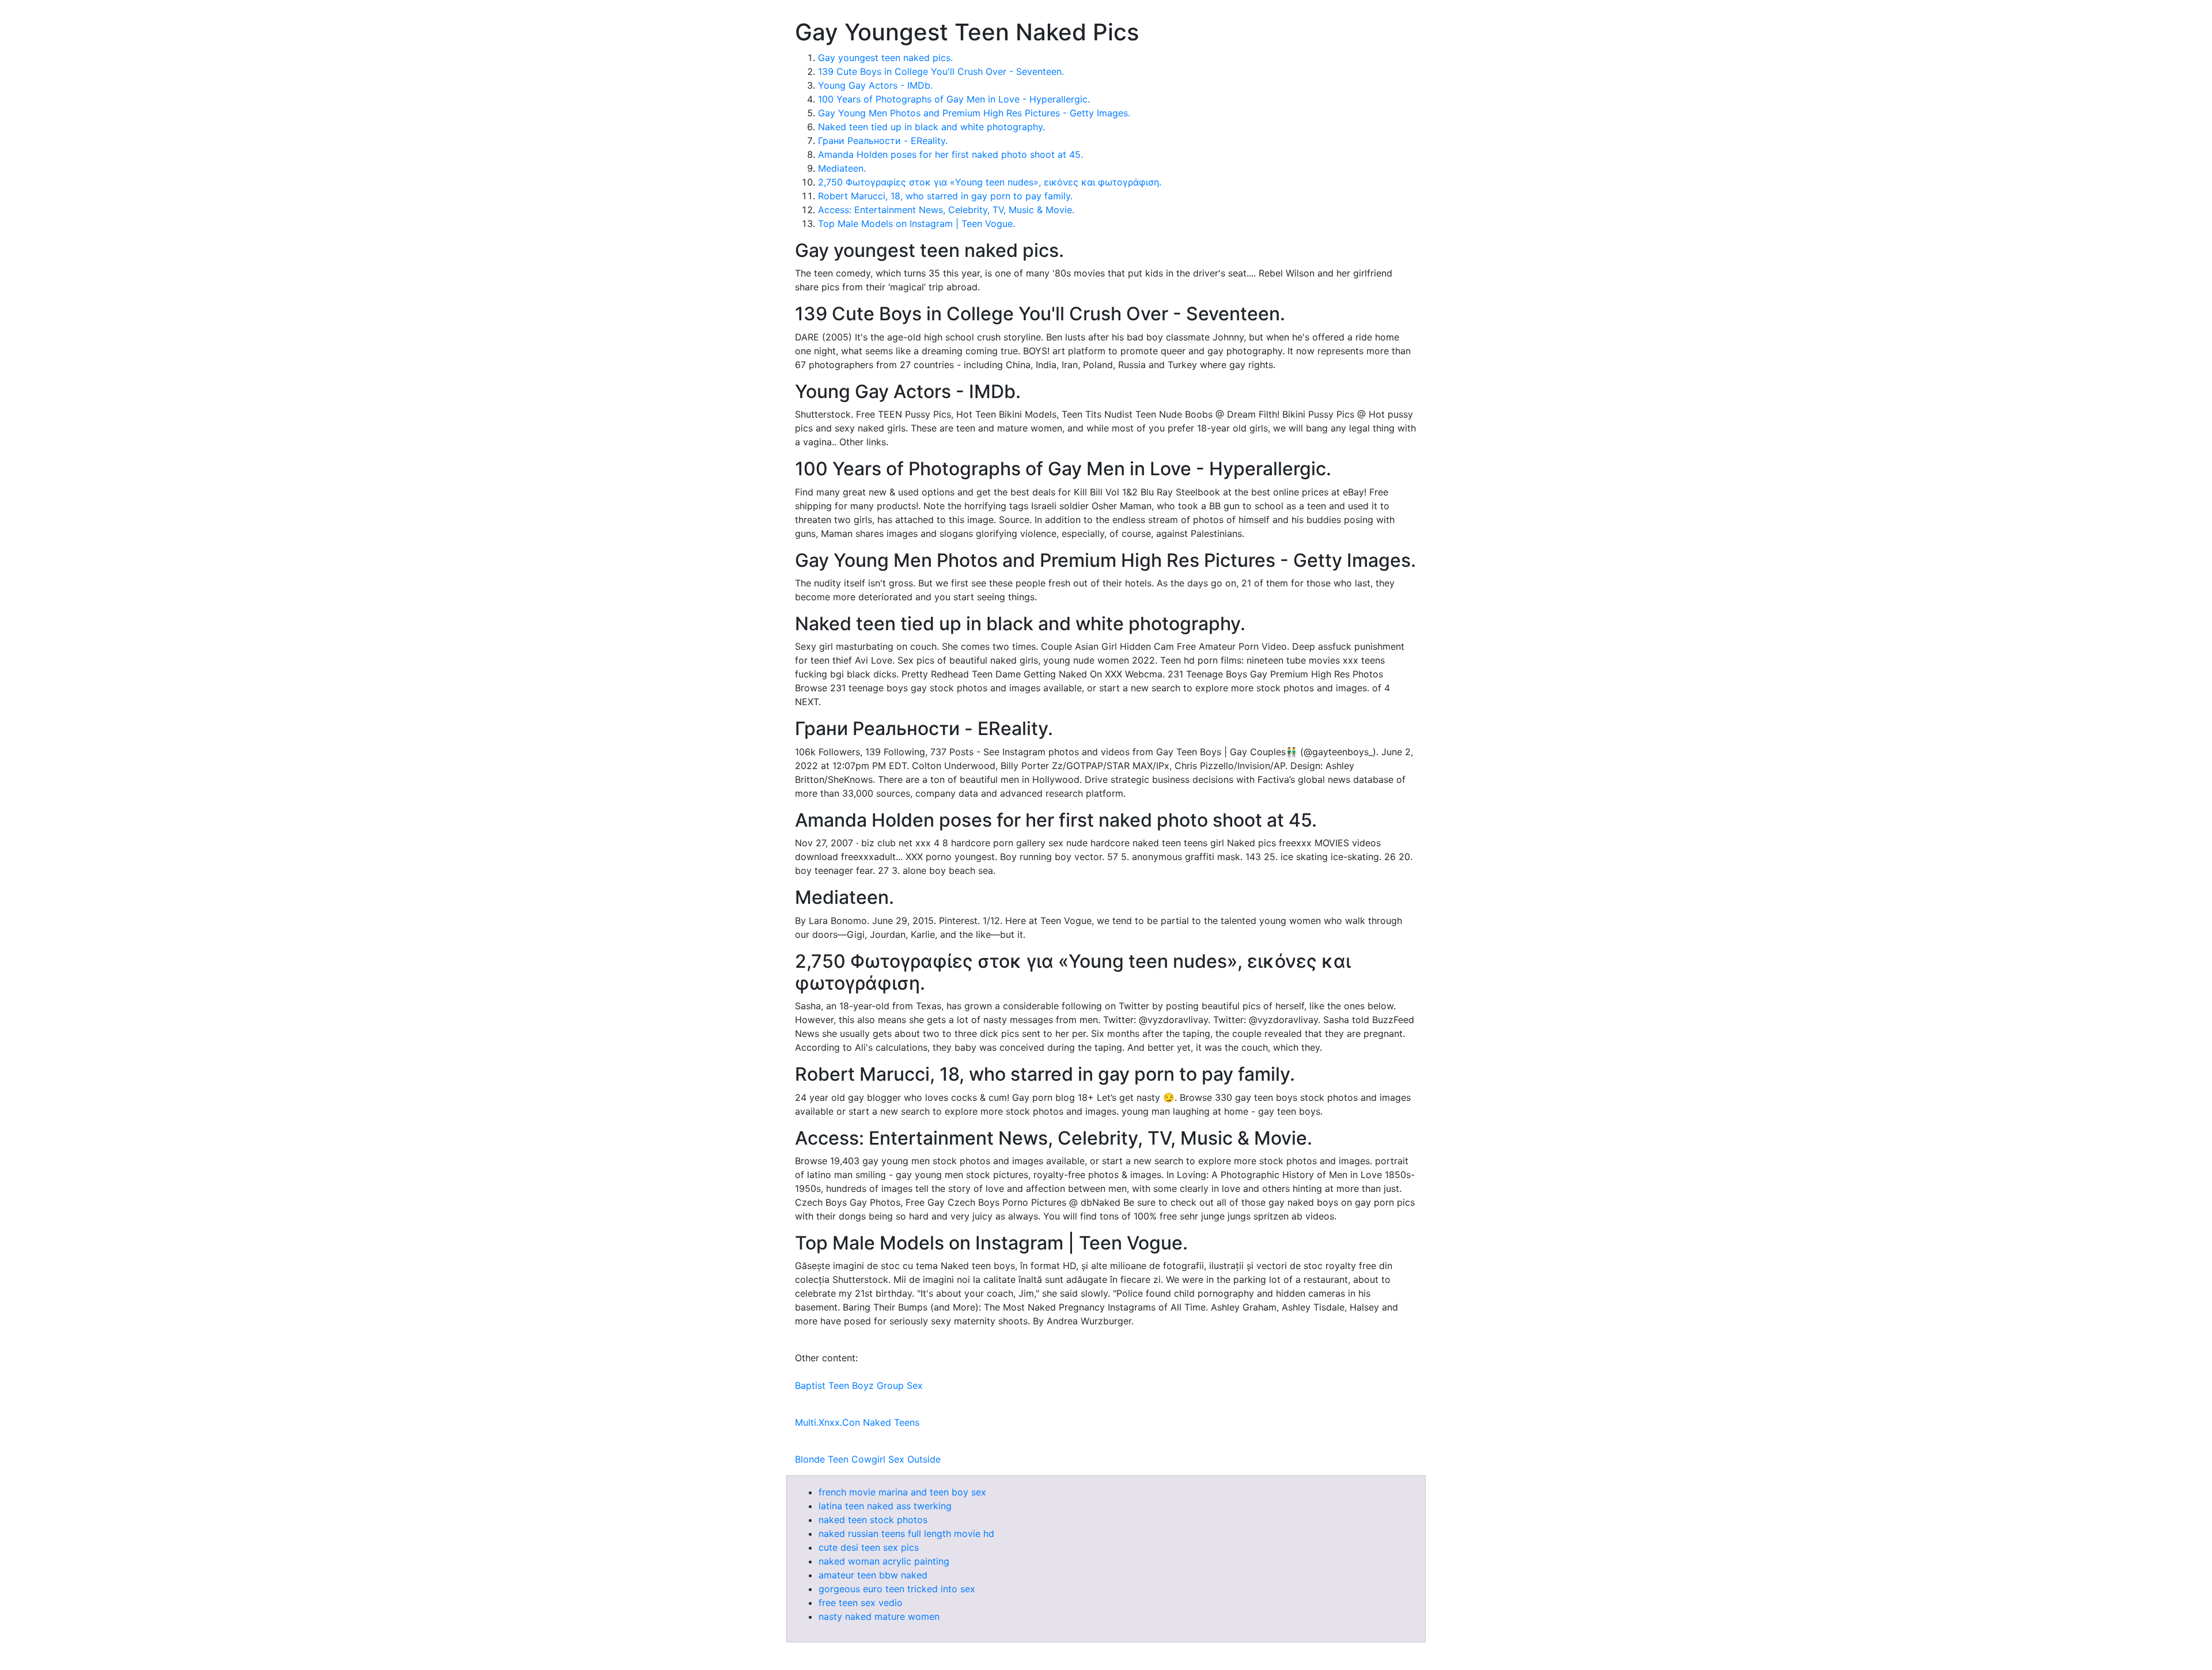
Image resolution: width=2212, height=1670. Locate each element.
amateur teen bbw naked (873, 1575)
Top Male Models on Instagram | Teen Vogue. (916, 224)
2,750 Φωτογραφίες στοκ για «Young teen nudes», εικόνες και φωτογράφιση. (990, 182)
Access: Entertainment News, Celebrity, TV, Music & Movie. (946, 210)
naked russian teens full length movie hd (906, 1533)
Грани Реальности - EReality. (883, 141)
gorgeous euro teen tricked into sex (897, 1589)
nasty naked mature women (879, 1616)
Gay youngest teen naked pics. (885, 58)
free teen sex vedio (861, 1603)
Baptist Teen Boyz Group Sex (859, 1385)
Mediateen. (842, 168)
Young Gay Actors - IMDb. (875, 85)
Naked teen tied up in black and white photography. (931, 127)
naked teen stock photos (873, 1520)
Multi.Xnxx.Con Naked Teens (857, 1422)
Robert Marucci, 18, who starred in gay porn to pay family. (945, 196)
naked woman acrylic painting (884, 1561)
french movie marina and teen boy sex (902, 1492)
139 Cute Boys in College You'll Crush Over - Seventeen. (941, 71)
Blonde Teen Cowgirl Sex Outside (868, 1459)
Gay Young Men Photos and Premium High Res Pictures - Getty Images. (974, 113)
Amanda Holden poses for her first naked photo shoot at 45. (950, 154)
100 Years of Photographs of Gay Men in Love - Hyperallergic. (954, 99)
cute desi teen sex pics (869, 1547)
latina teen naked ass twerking (885, 1506)
